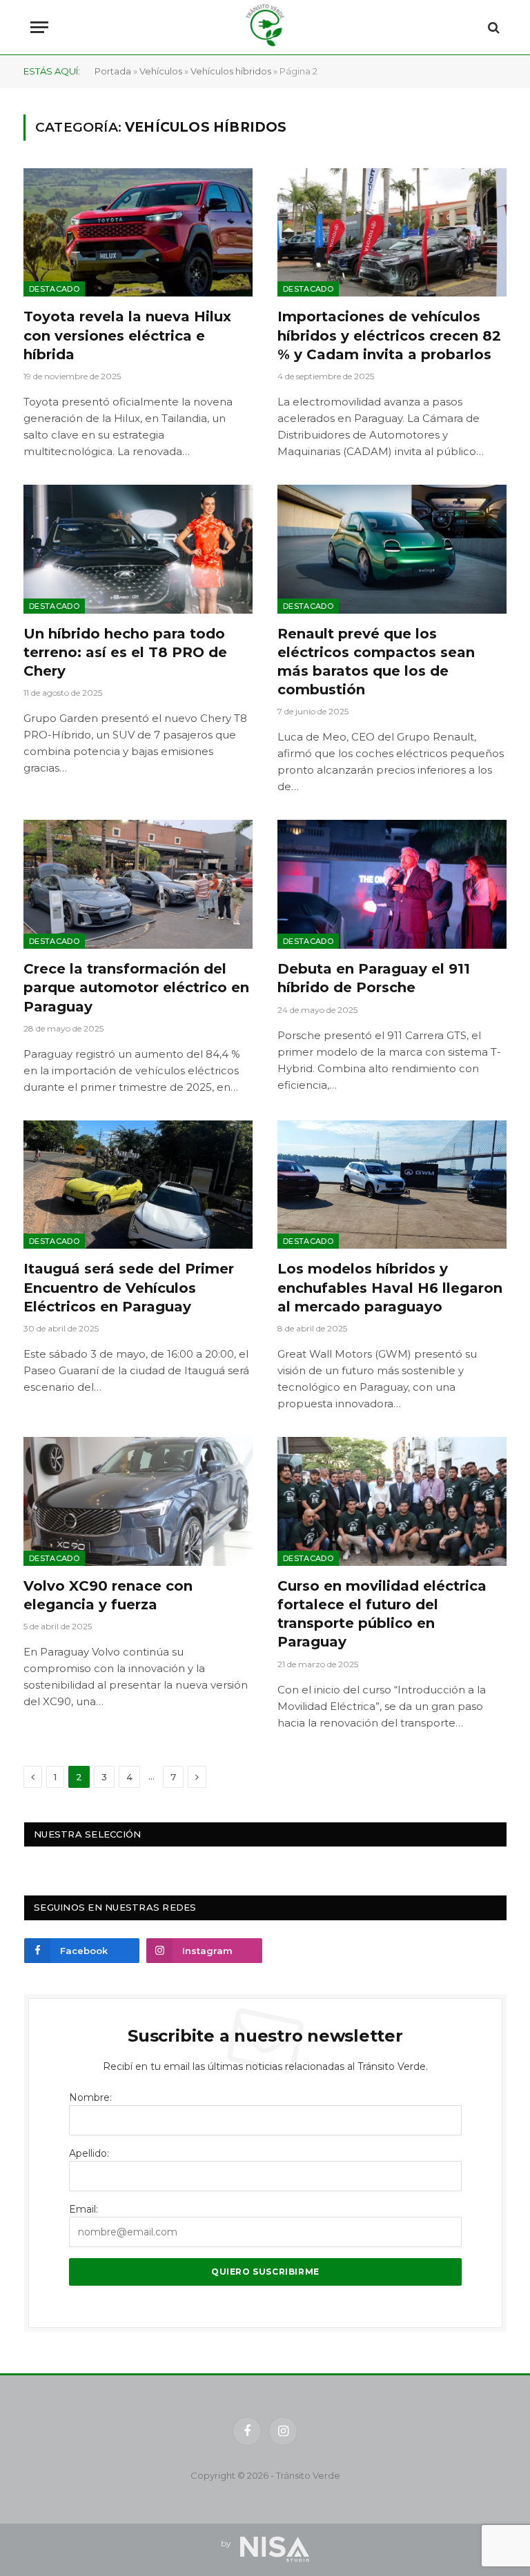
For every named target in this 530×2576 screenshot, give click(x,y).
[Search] (492, 27)
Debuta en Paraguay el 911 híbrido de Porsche (374, 978)
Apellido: (89, 2153)
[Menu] (39, 27)
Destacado (54, 289)
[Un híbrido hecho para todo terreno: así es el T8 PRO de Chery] (138, 549)
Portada (113, 71)
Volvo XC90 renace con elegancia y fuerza (108, 1595)
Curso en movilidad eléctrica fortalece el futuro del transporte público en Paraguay (382, 1614)
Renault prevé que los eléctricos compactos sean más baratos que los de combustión (376, 662)
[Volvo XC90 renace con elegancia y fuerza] (138, 1501)
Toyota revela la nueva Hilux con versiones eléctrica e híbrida (127, 335)
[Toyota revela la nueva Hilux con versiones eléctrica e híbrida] (138, 233)
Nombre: (90, 2097)
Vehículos (161, 71)
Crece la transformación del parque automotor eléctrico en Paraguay (136, 987)
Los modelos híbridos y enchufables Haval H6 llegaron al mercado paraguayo (390, 1287)
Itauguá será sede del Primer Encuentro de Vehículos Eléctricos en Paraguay (129, 1287)
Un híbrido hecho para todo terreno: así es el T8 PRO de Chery (125, 652)
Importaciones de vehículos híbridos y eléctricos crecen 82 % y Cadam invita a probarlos (389, 335)
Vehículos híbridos (231, 71)
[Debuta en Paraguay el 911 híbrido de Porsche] (392, 884)
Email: (84, 2209)
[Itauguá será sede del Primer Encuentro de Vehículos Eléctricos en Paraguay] (138, 1185)
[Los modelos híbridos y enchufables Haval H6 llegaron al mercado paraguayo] (392, 1185)
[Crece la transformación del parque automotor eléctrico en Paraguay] (138, 884)
